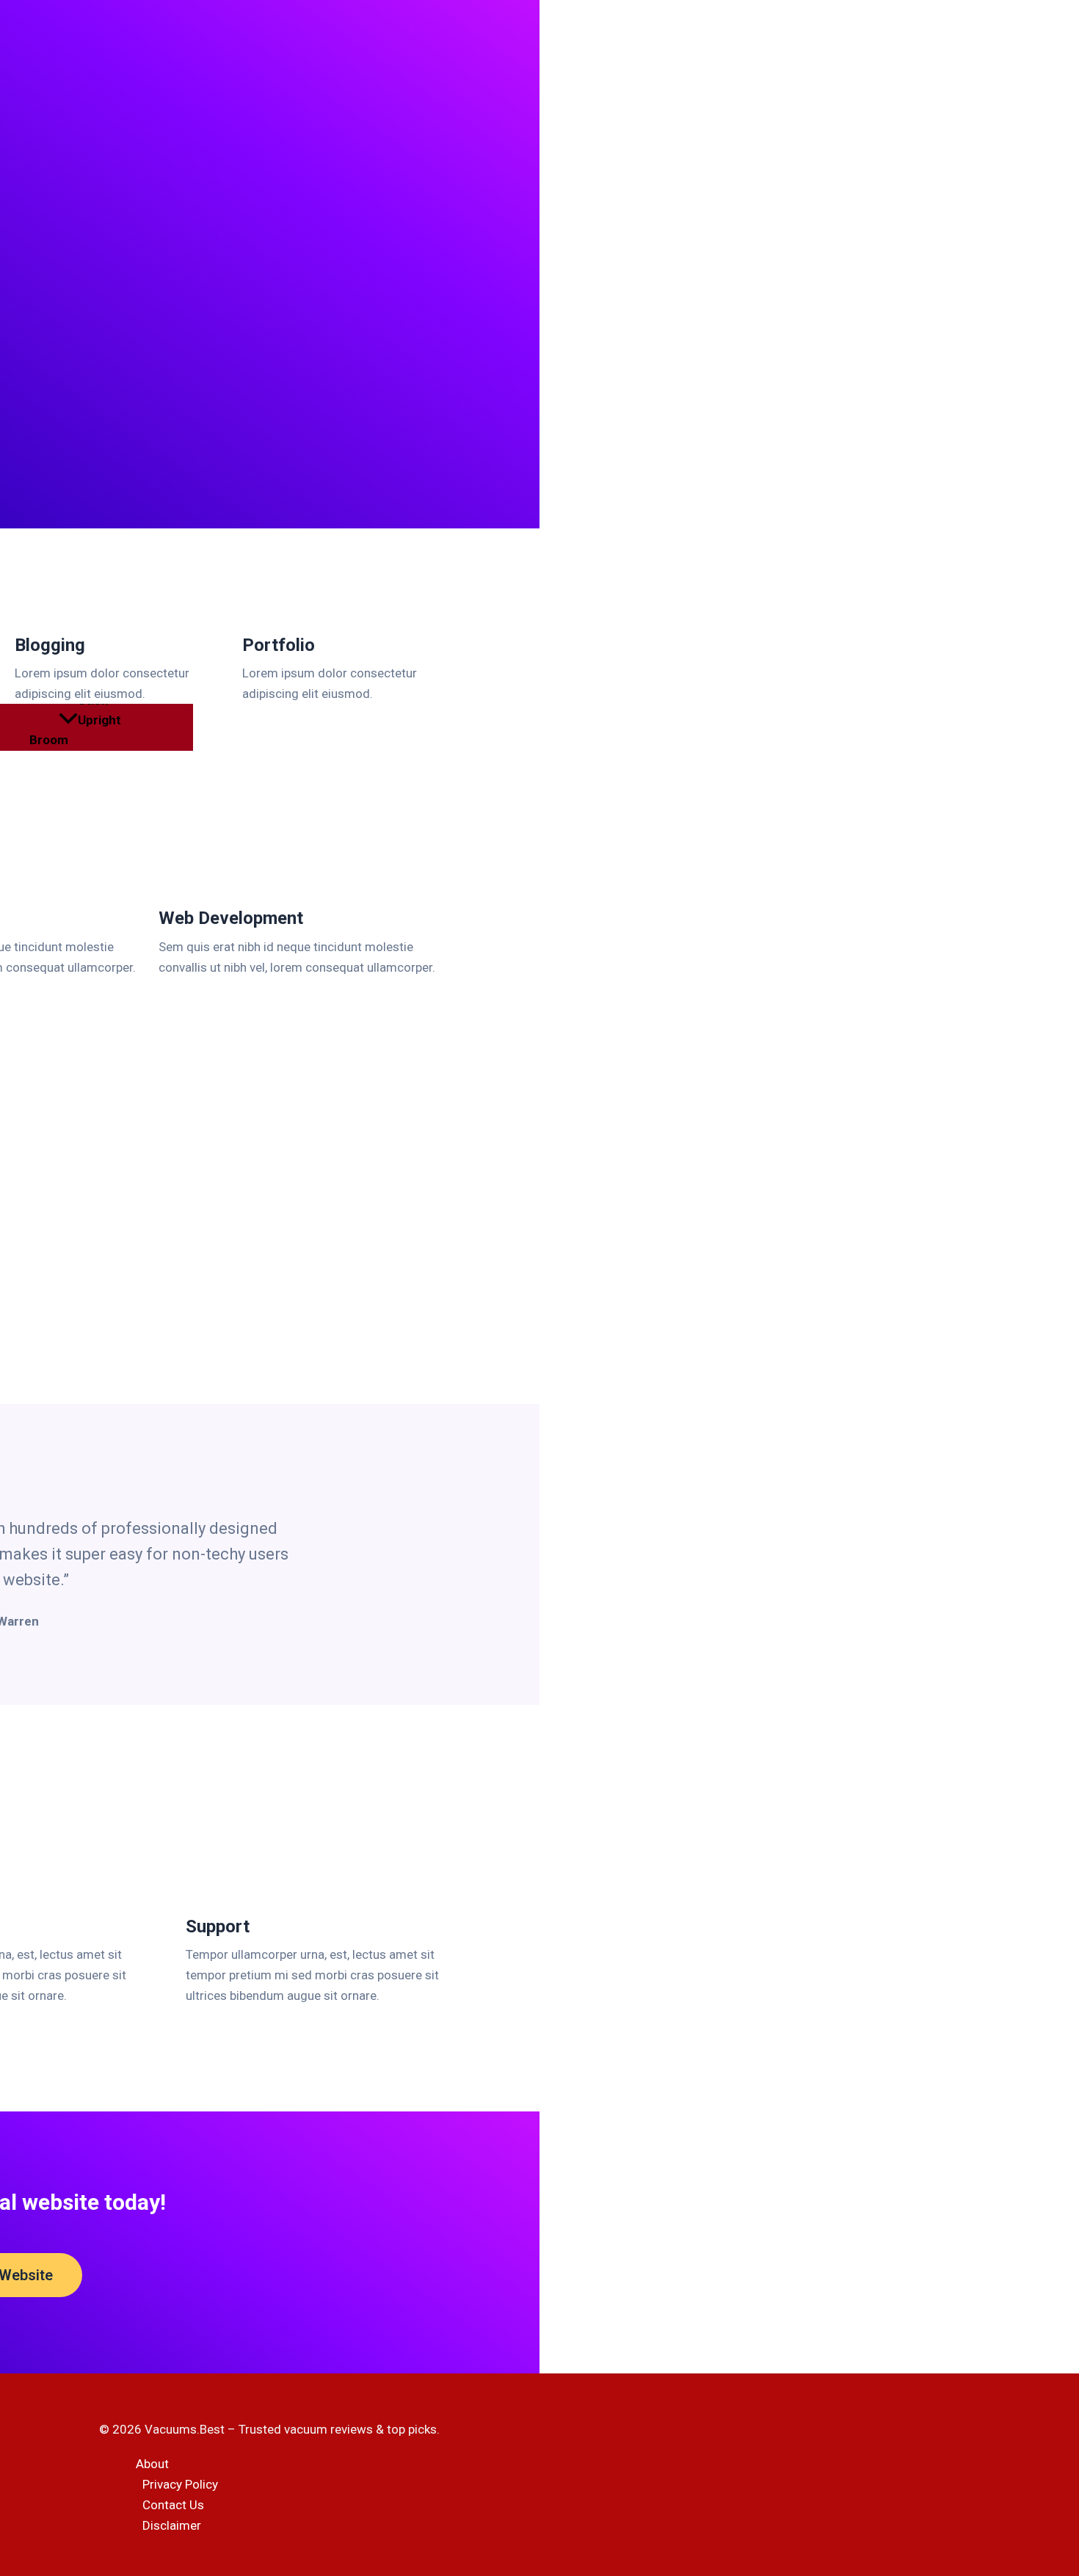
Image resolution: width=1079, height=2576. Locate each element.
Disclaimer (172, 2525)
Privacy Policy (180, 2484)
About (152, 2464)
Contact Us (173, 2505)
